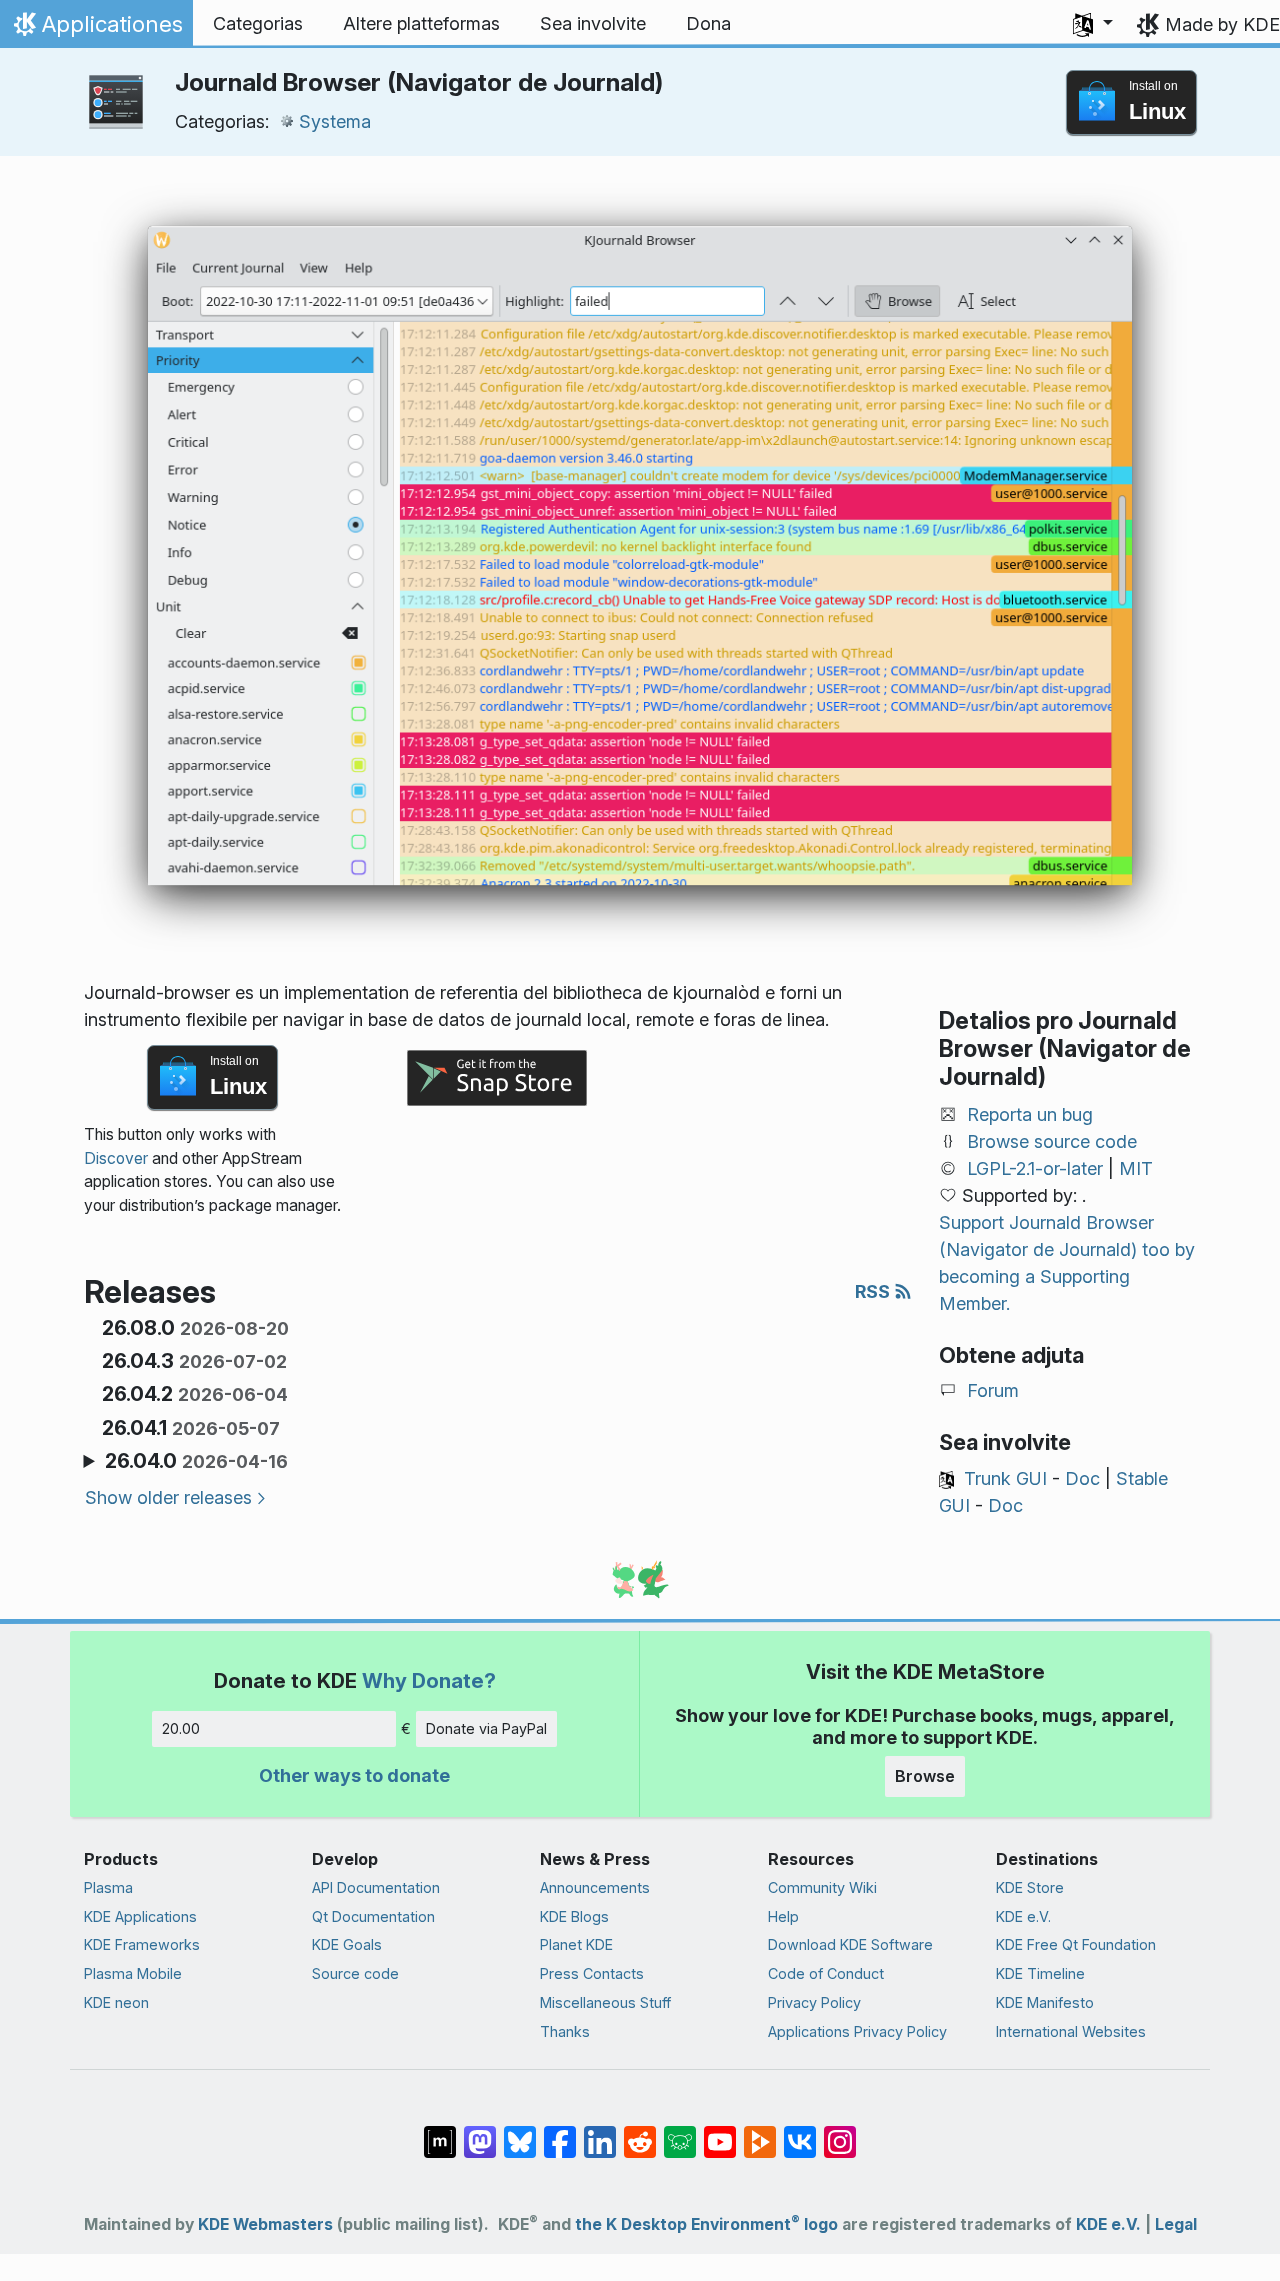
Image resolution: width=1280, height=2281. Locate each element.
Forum (993, 1390)
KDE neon (116, 2002)
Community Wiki (822, 1887)
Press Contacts (592, 1973)
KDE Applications (140, 1916)
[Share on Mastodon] (480, 2131)
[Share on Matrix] (440, 2131)
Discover (116, 1158)
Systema (335, 121)
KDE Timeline (1040, 1973)
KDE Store (1030, 1887)
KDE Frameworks (142, 1944)
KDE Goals (347, 1944)
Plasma (108, 1887)
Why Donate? (429, 1680)
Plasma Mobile (133, 1973)
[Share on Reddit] (640, 2131)
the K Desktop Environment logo (706, 2224)
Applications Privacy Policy (857, 2031)
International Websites (1071, 2031)
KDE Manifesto (1045, 2002)
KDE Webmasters (265, 2224)
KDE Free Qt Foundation (1076, 1944)
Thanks (565, 2031)
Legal (1176, 2224)
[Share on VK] (800, 2131)
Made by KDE (1222, 24)
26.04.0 (196, 1461)
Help (783, 1916)
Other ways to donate (354, 1775)
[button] (1093, 24)
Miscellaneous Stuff (605, 2002)
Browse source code (1052, 1141)
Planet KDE (576, 1944)
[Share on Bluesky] (520, 2131)
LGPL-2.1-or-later (1035, 1168)
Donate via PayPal (486, 1728)
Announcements (595, 1887)
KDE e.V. (1023, 1916)
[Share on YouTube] (720, 2131)
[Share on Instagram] (840, 2131)
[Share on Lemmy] (680, 2131)
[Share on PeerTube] (760, 2131)
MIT (1136, 1168)
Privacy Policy (814, 2002)
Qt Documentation (373, 1916)
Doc (1082, 1478)
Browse (925, 1776)
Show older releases (168, 1497)
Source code (355, 1973)
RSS (874, 1291)
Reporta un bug (1030, 1114)
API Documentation (376, 1887)
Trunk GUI (1005, 1478)
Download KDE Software (850, 1944)
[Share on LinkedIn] (600, 2131)
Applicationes (96, 29)
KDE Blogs (574, 1916)
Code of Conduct (826, 1973)
